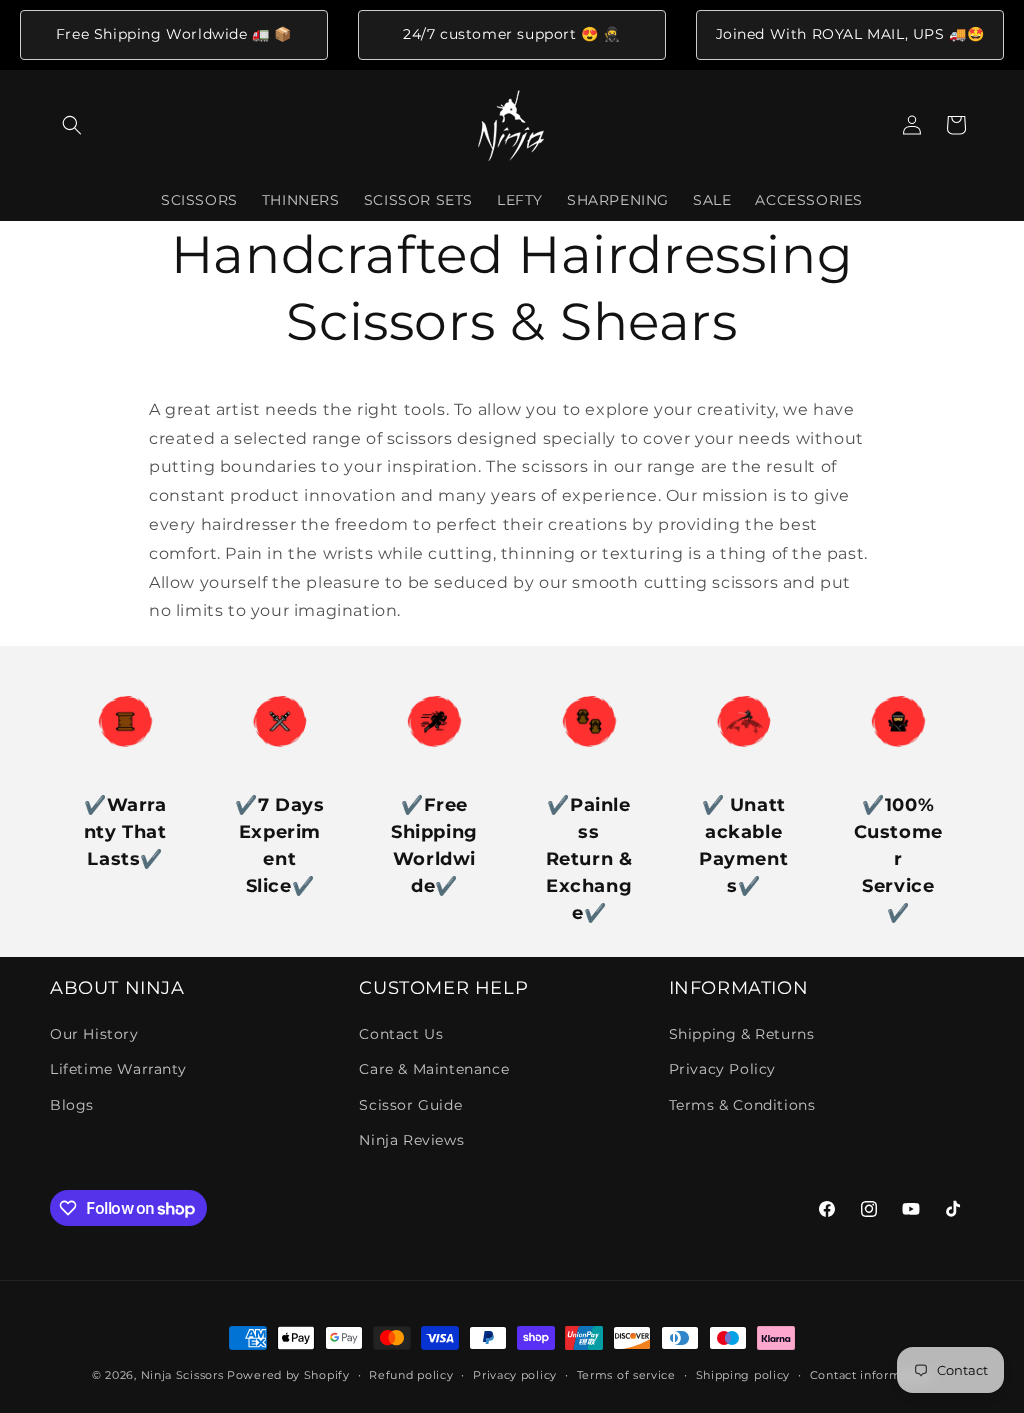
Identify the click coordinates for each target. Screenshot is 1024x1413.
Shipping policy (743, 1375)
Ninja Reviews (411, 1140)
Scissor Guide (410, 1105)
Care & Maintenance (434, 1069)
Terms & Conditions (742, 1105)
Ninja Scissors (182, 1375)
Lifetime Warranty (118, 1069)
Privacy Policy (722, 1069)
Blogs (72, 1105)
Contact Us (401, 1034)
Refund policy (411, 1375)
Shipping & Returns (742, 1034)
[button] (72, 125)
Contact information (871, 1375)
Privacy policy (515, 1375)
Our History (94, 1034)
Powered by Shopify (288, 1375)
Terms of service (626, 1375)
